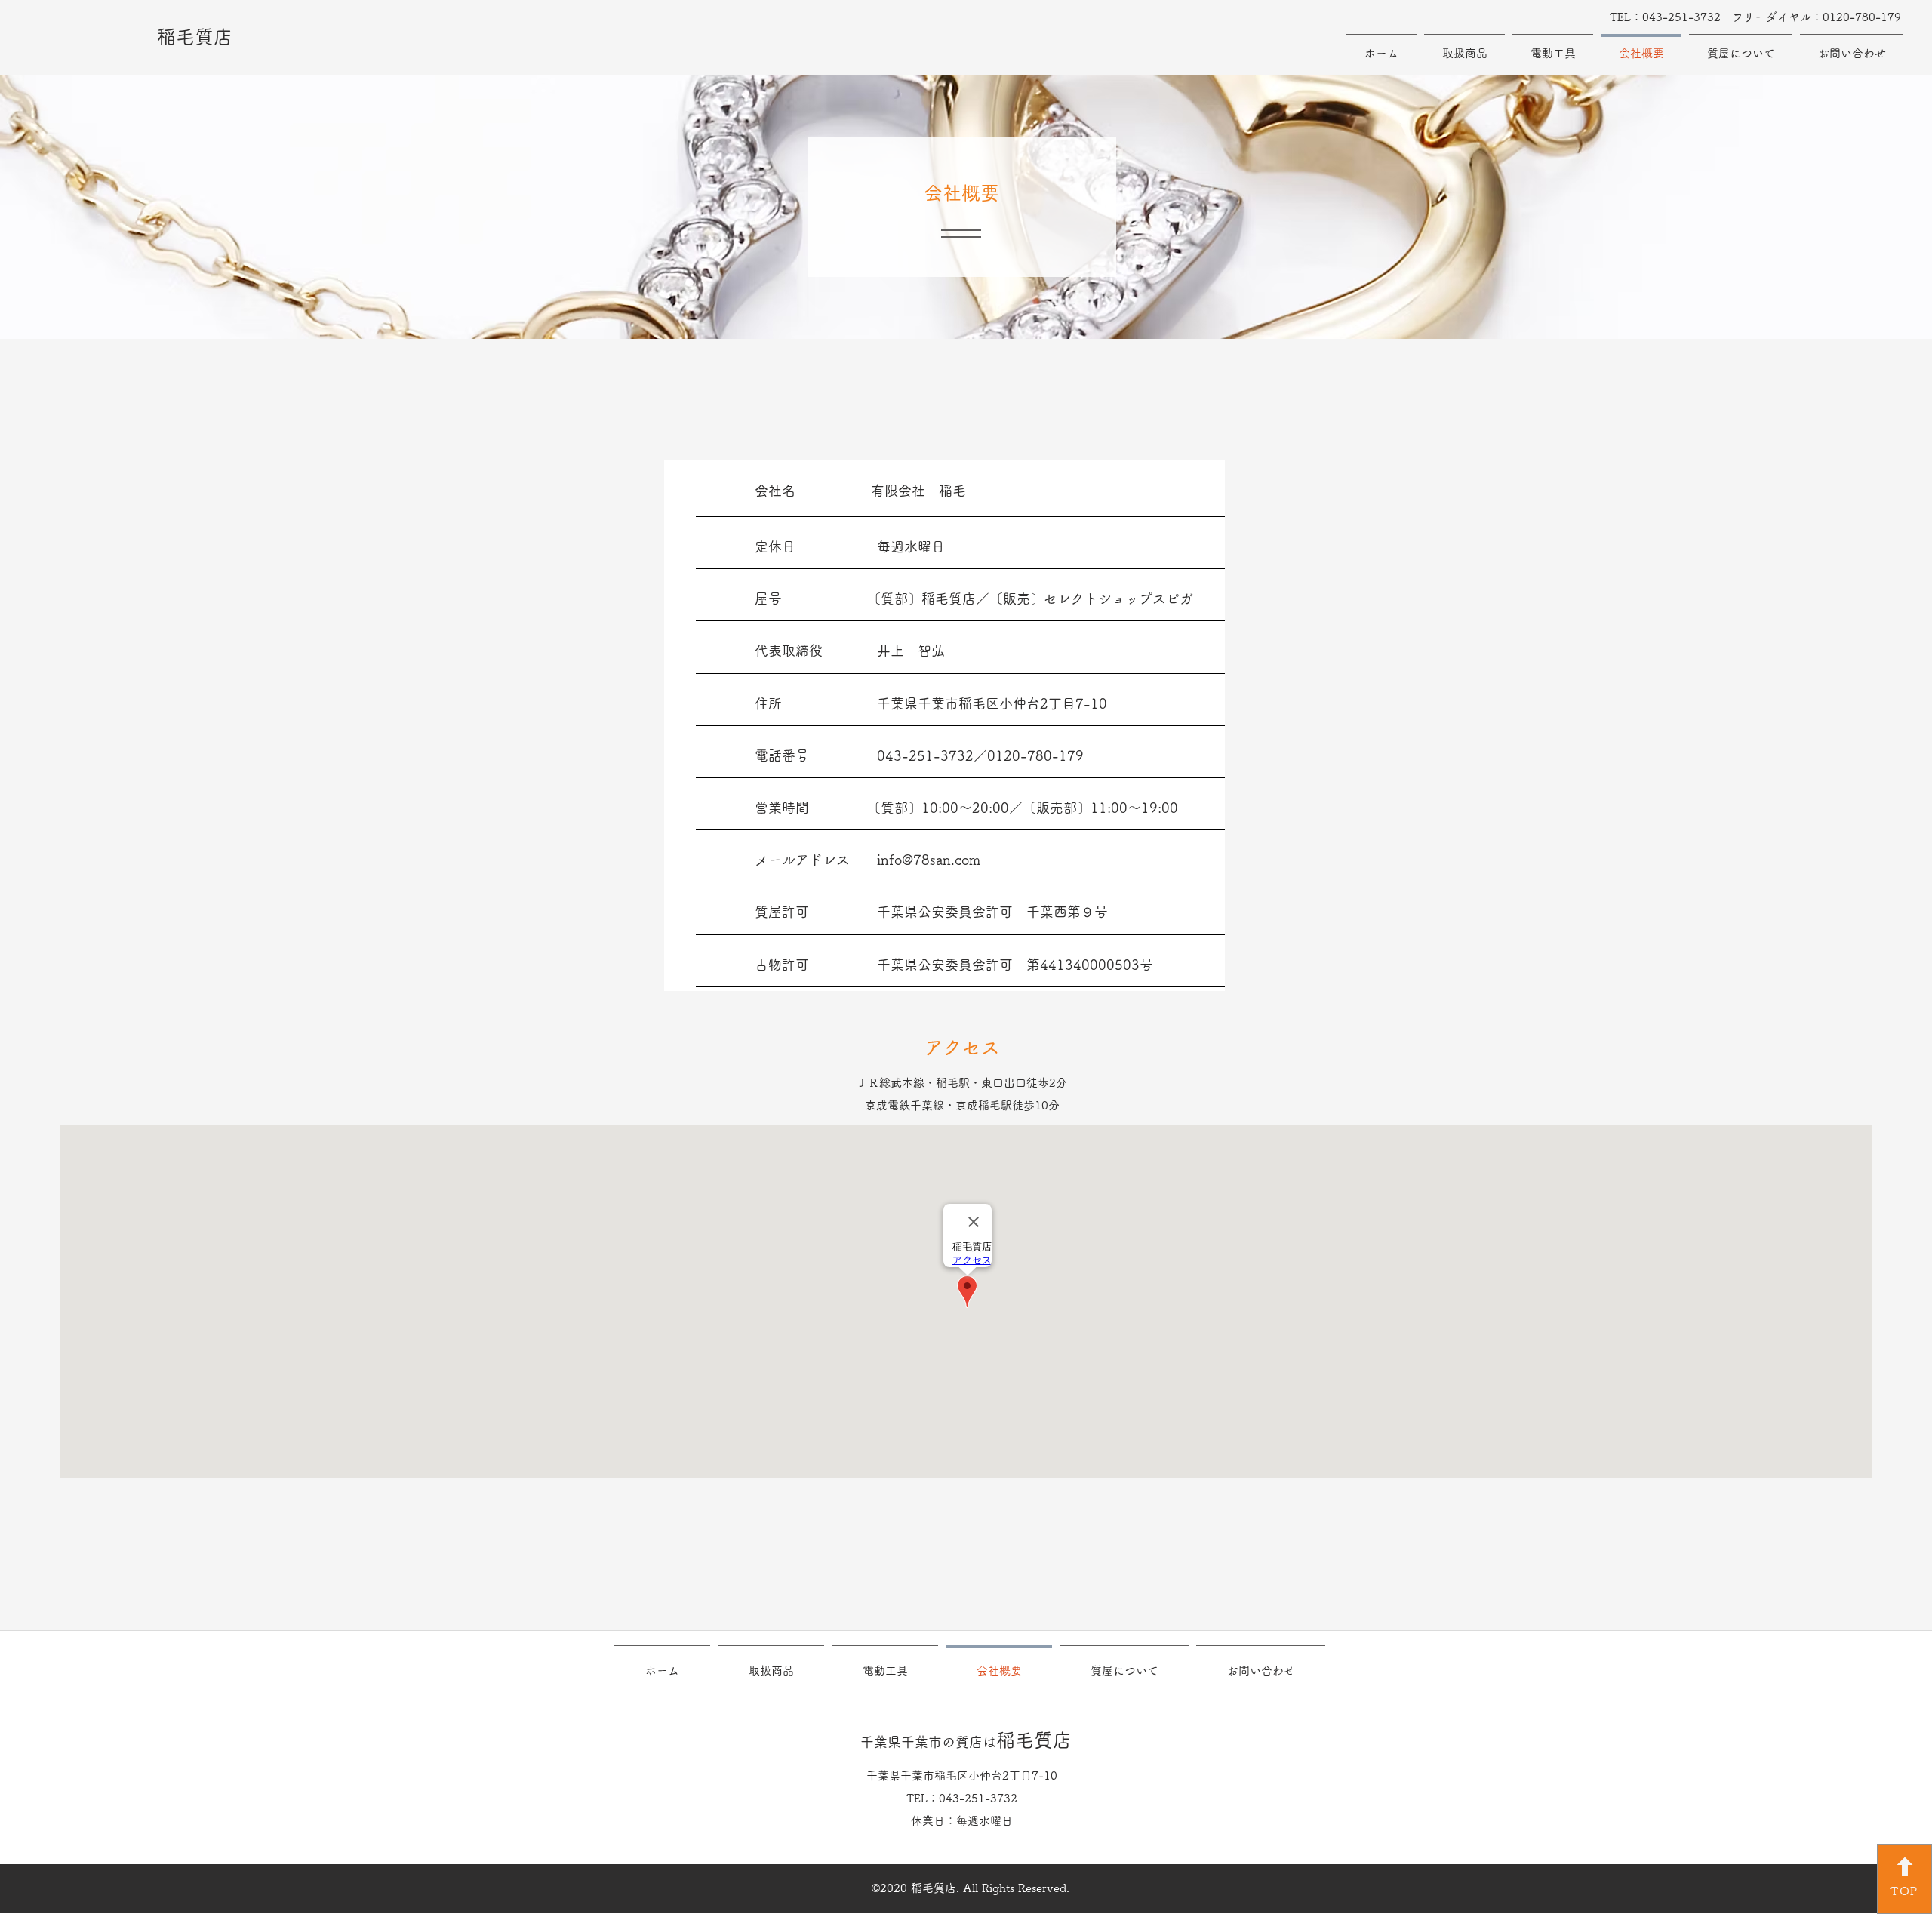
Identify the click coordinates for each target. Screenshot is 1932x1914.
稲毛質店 (195, 37)
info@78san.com (929, 860)
